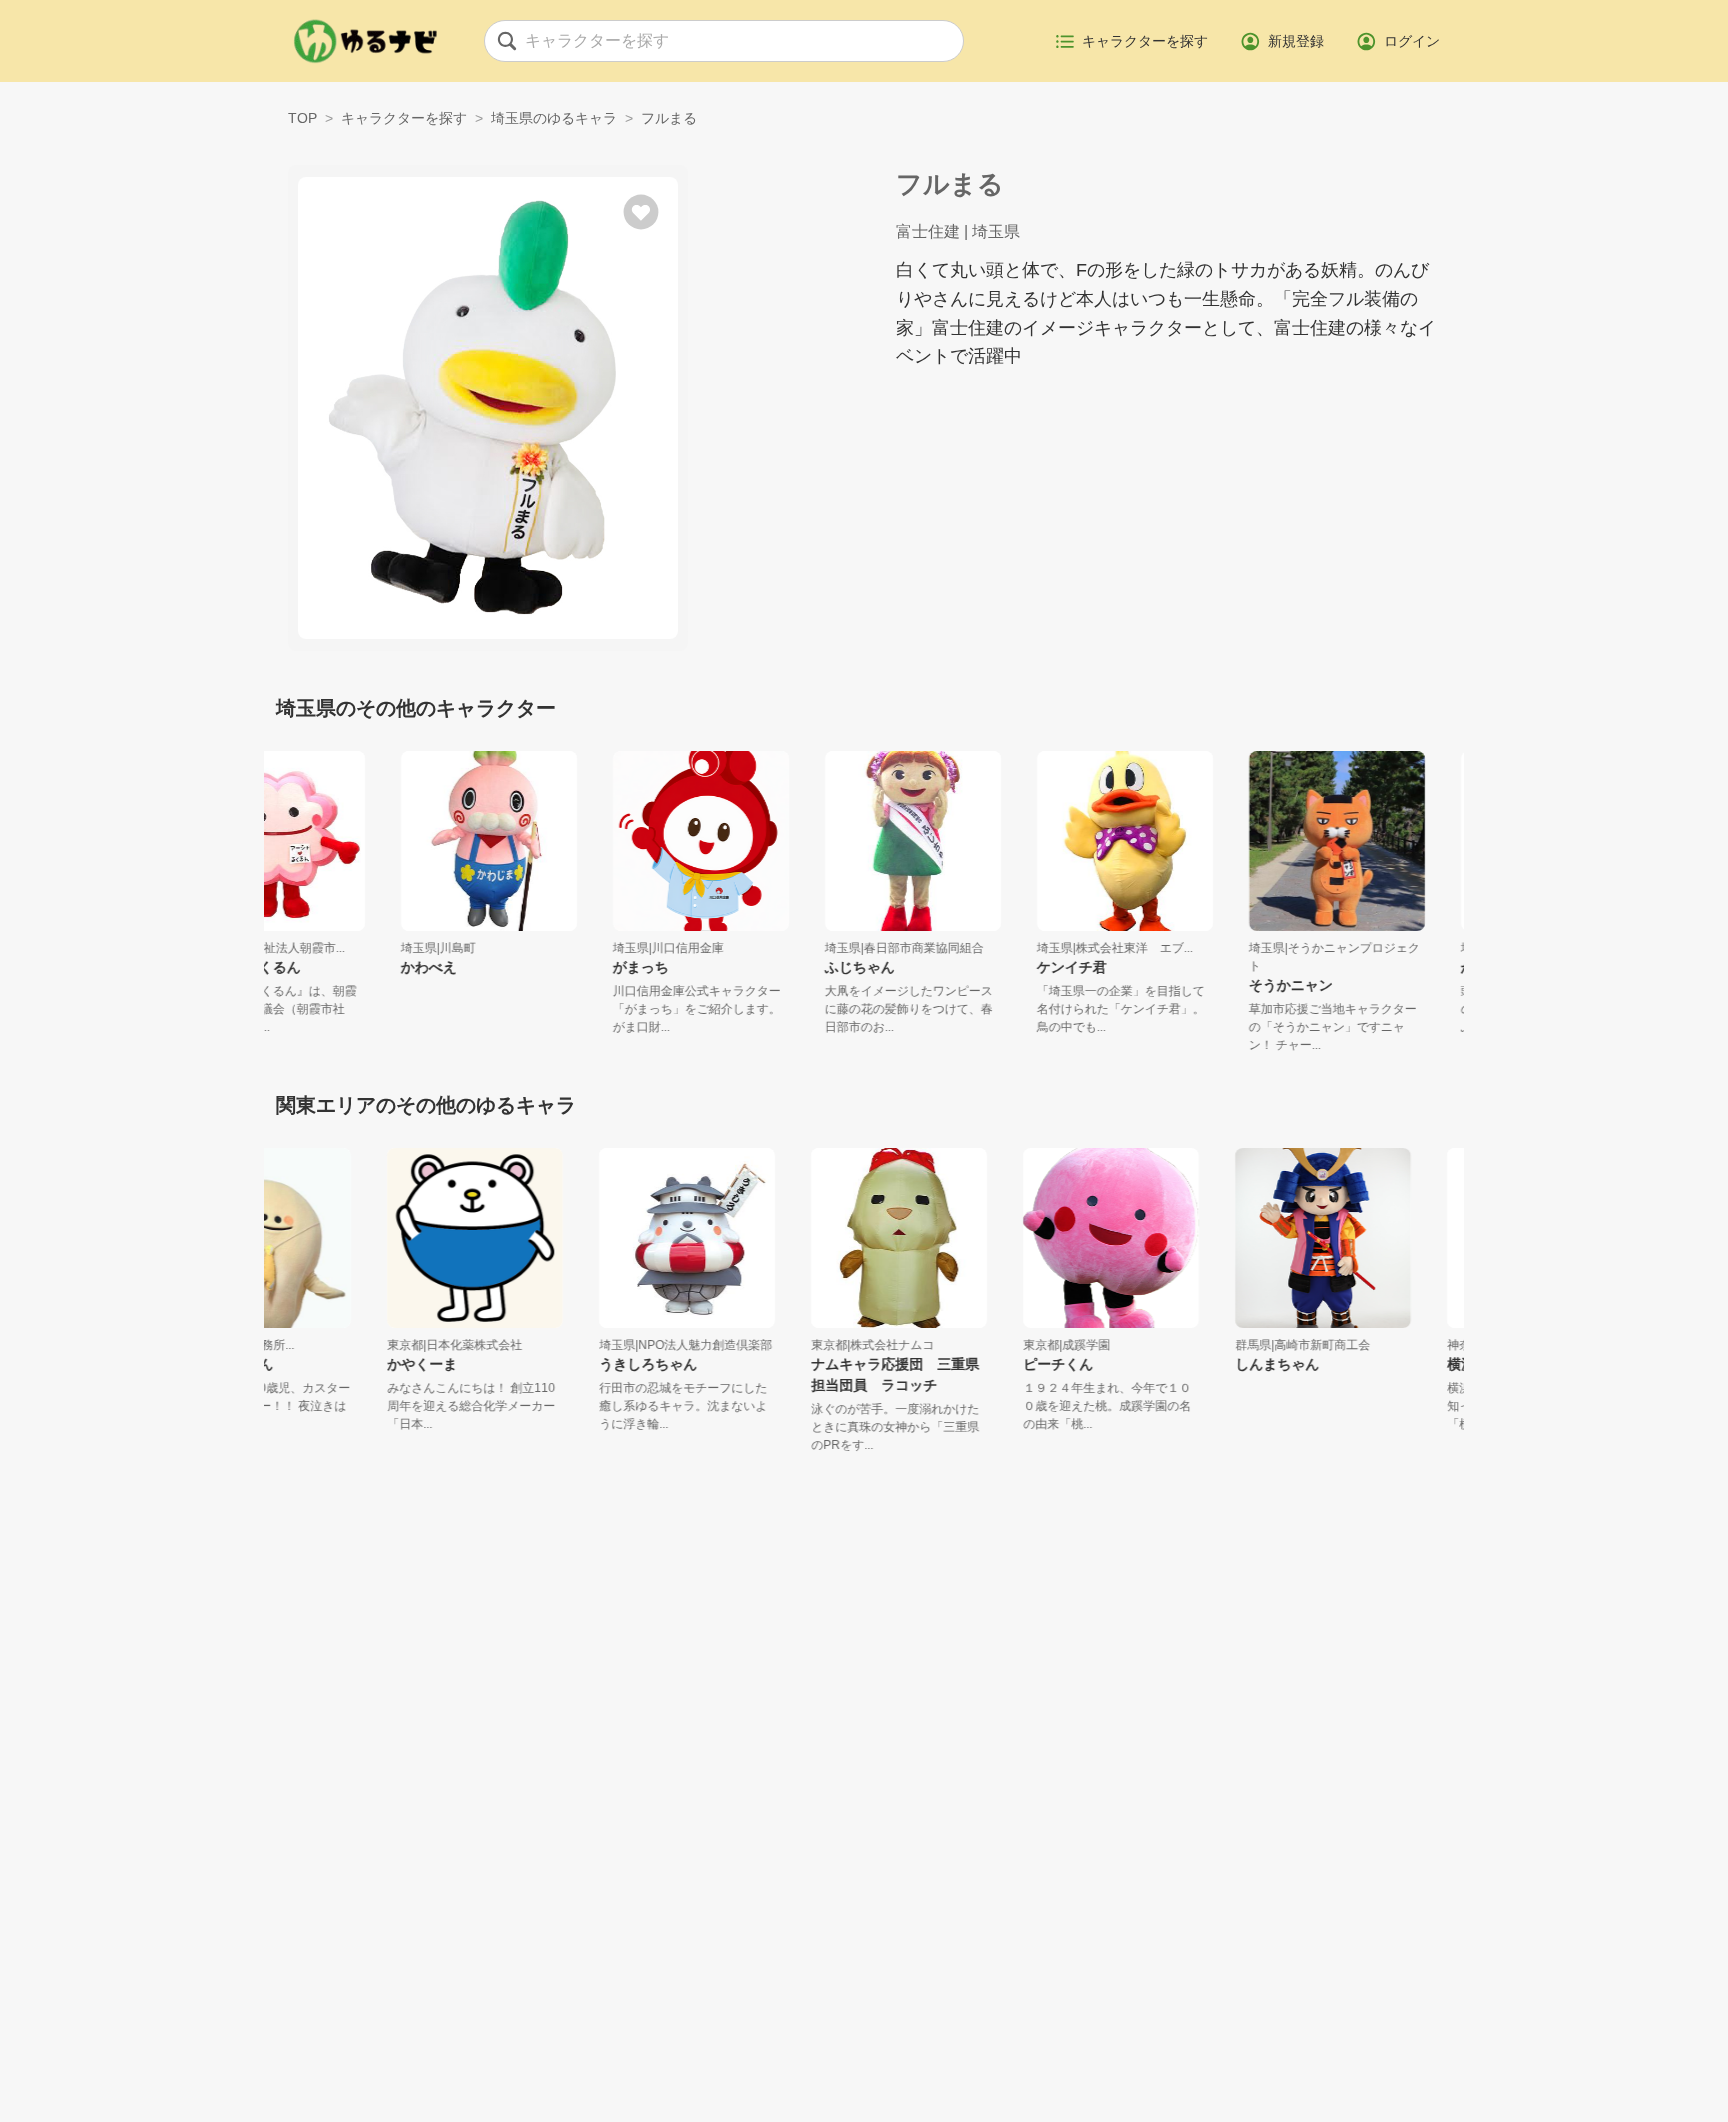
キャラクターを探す (404, 118)
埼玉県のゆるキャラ (554, 118)
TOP (302, 118)
